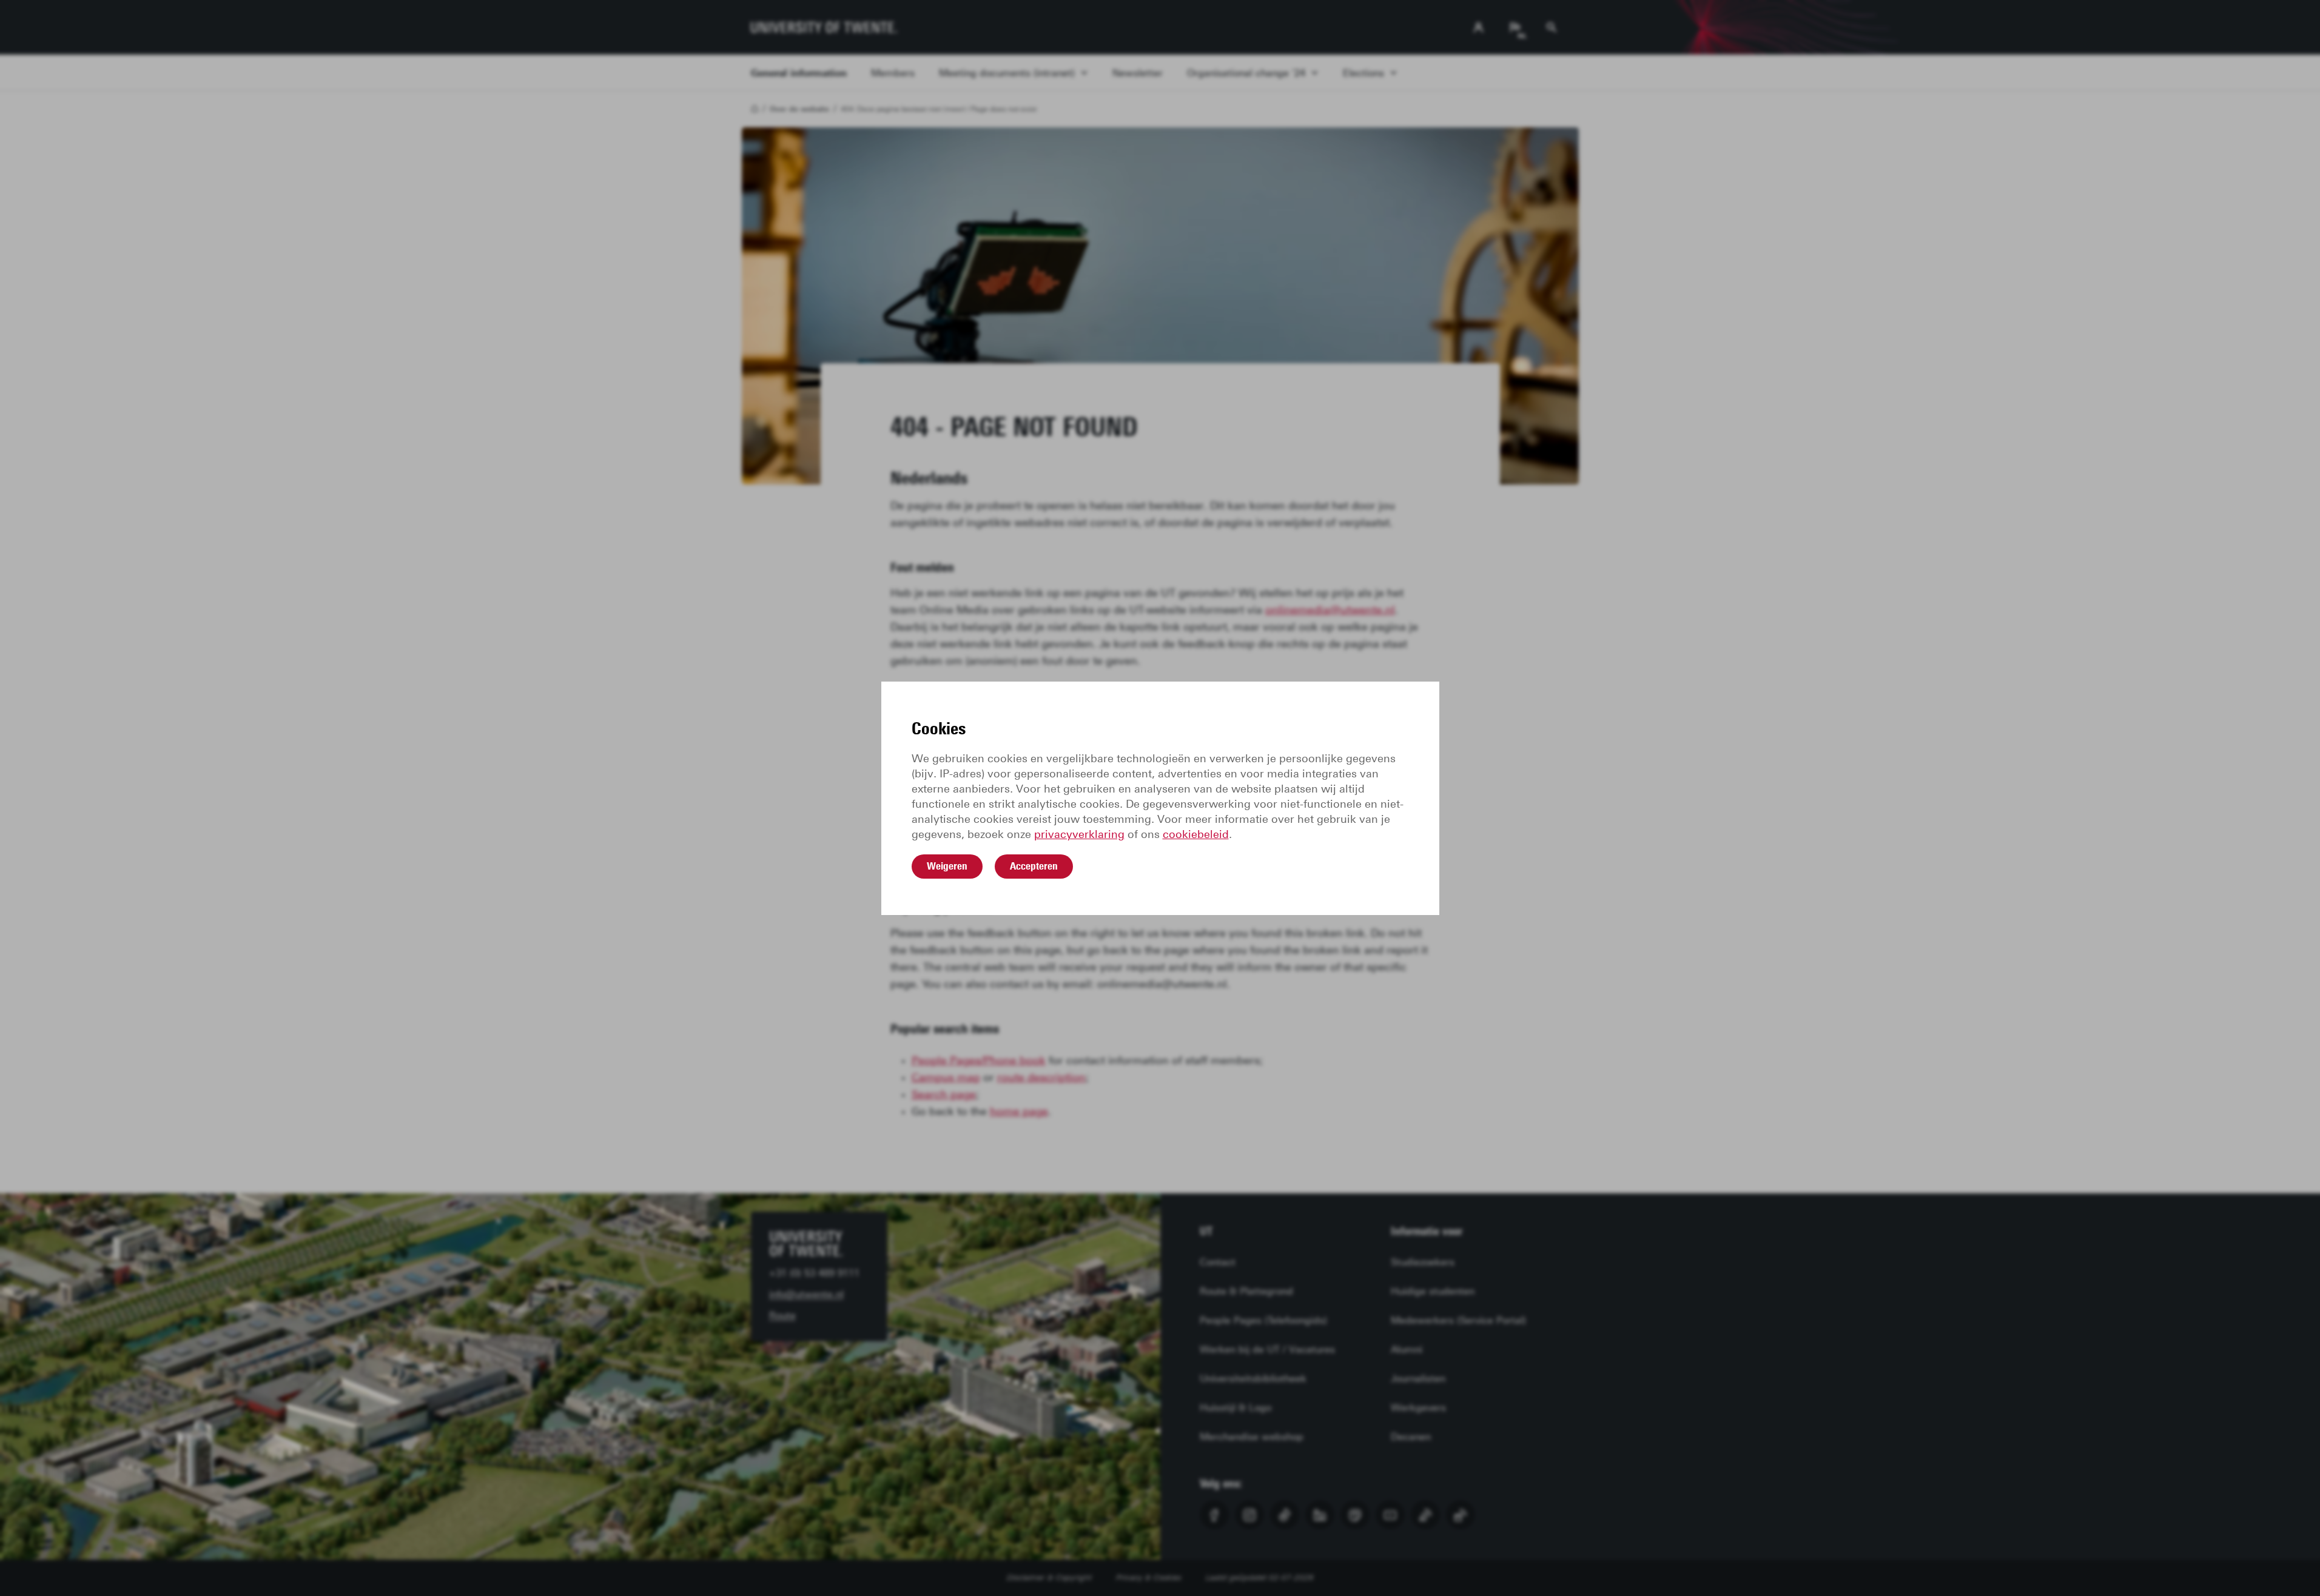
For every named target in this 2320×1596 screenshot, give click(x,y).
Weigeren (947, 866)
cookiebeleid (1196, 834)
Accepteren (1034, 866)
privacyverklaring (1079, 834)
